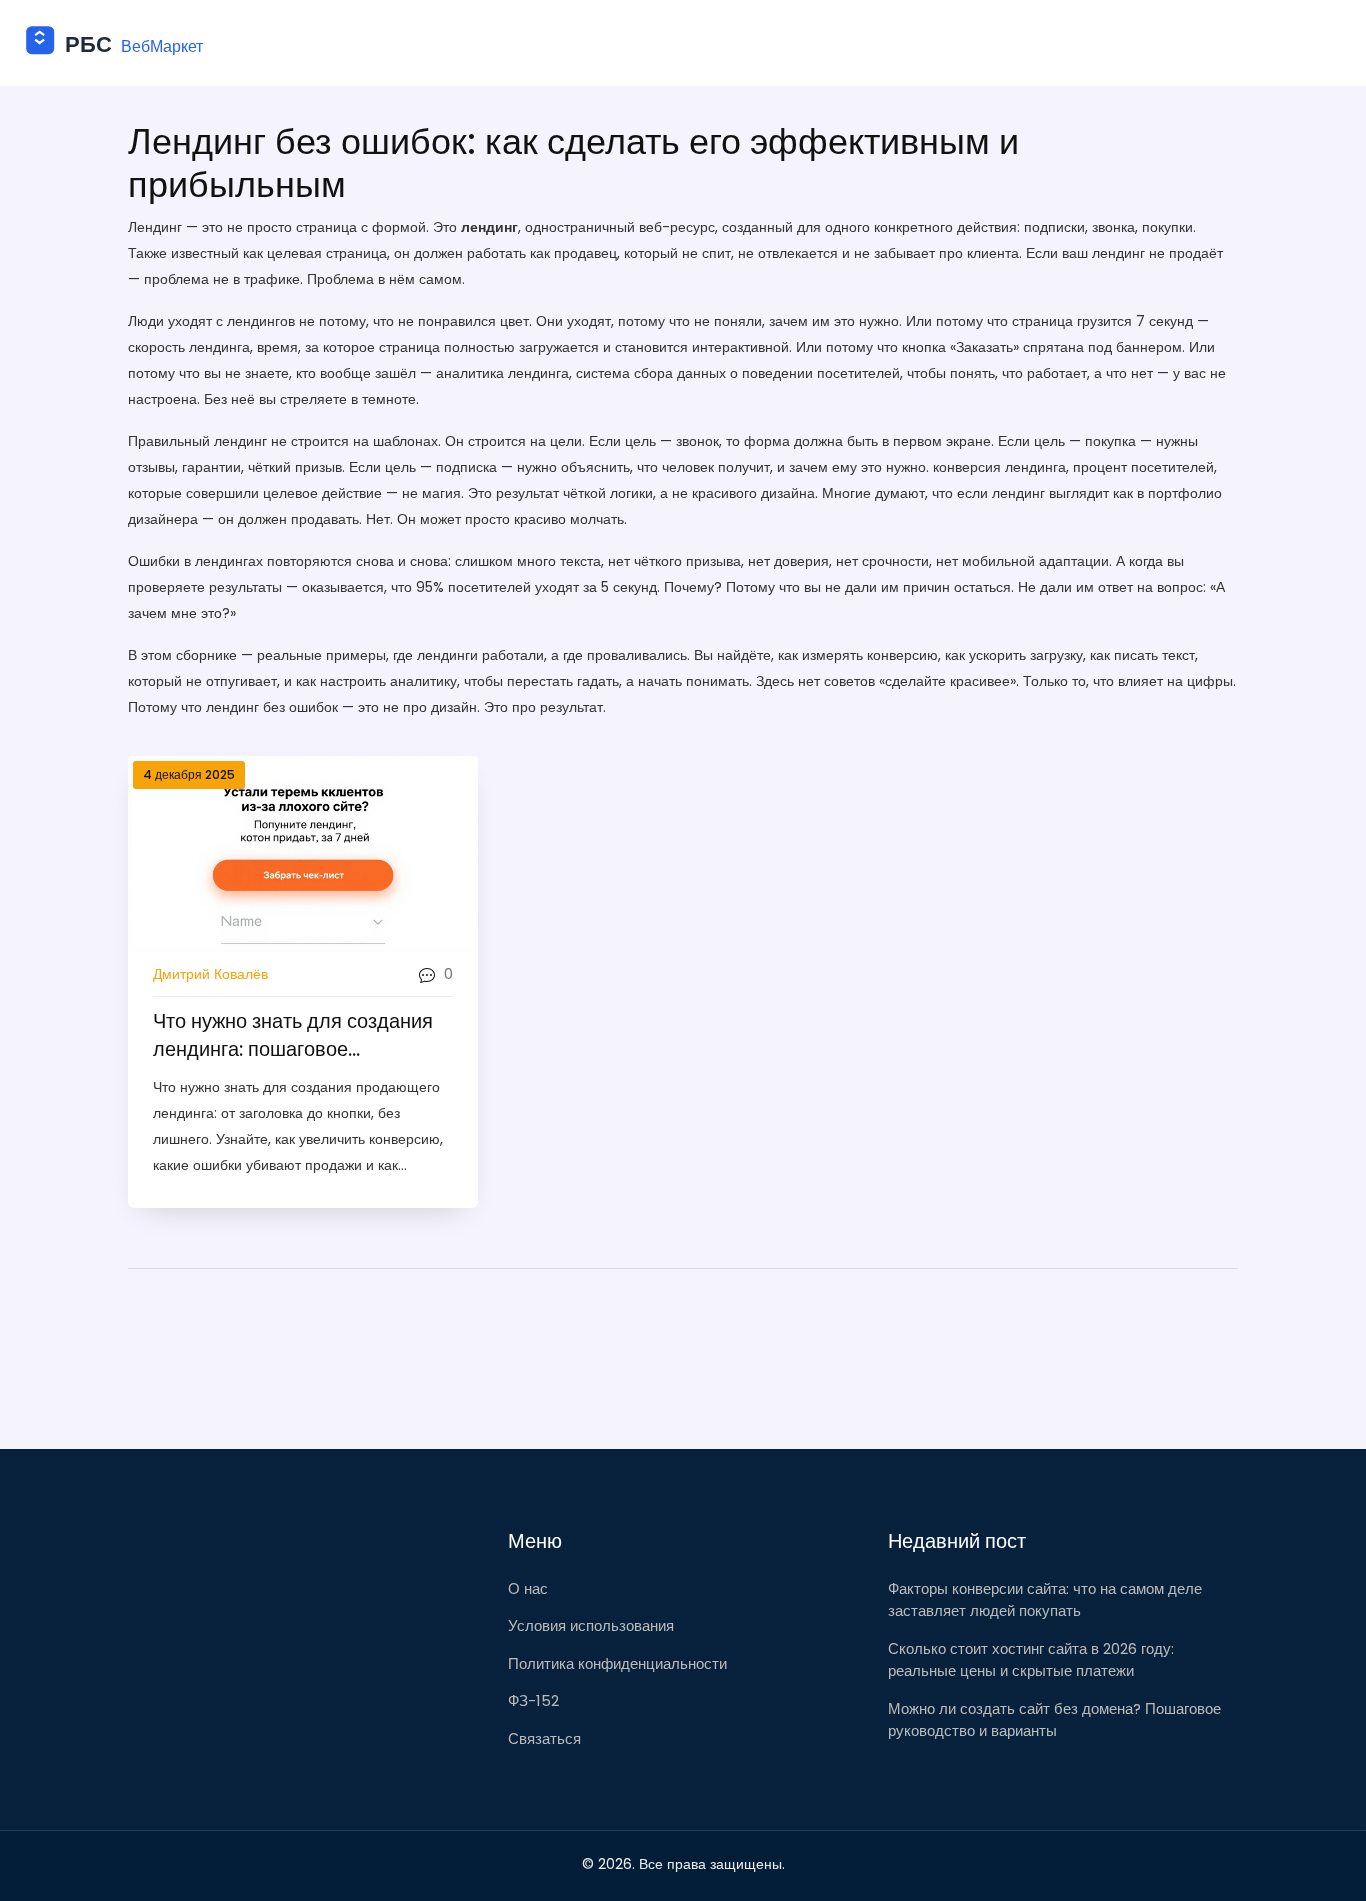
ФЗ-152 (533, 1700)
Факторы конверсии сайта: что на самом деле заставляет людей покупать (1045, 1600)
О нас (528, 1588)
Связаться (544, 1738)
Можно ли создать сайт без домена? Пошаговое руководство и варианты (1054, 1720)
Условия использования (591, 1625)
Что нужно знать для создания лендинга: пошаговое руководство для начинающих (293, 1035)
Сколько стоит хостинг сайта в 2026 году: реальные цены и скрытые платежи (1031, 1660)
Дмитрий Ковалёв (210, 974)
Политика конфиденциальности (617, 1663)
